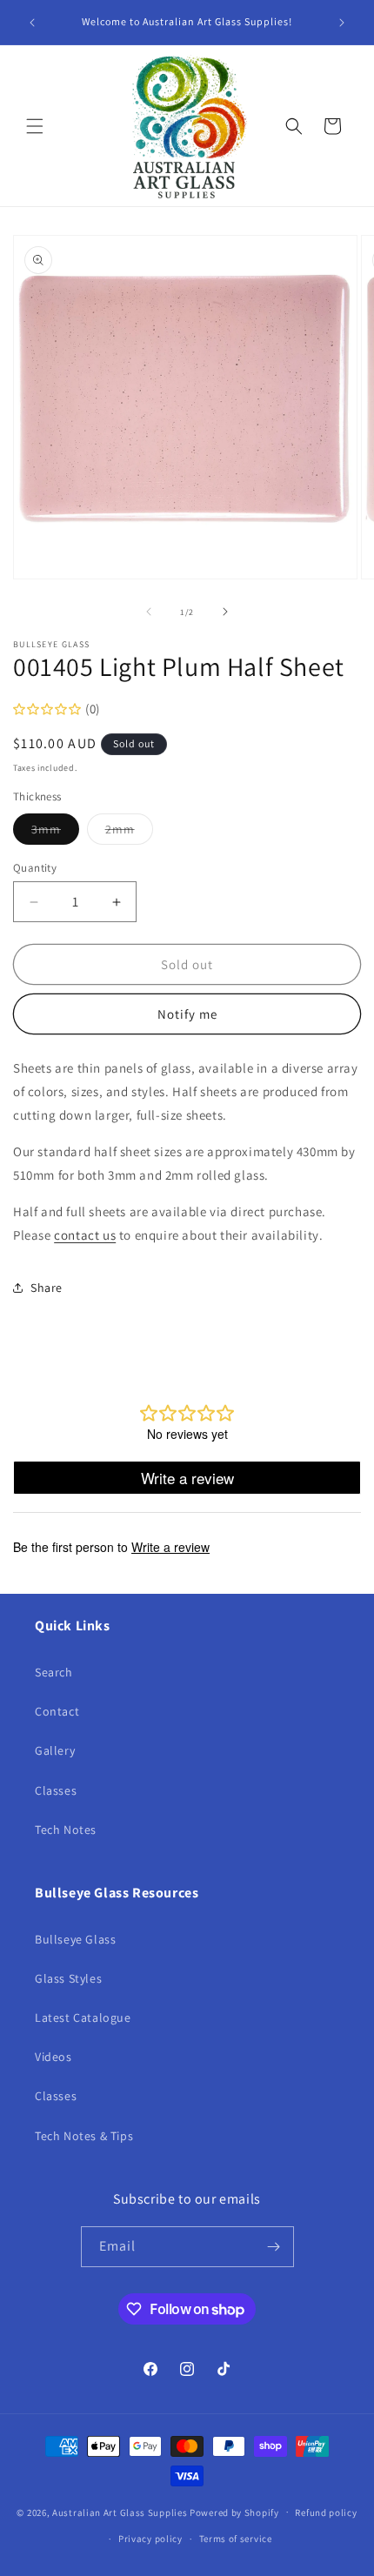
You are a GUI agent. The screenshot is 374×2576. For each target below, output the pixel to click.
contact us (85, 1235)
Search (54, 1672)
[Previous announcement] (32, 23)
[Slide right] (225, 612)
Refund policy (326, 2512)
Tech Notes (66, 1830)
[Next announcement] (342, 23)
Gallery (55, 1750)
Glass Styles (68, 1978)
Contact (57, 1711)
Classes (56, 1790)
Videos (53, 2057)
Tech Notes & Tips (84, 2136)
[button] (35, 126)
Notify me (187, 1014)
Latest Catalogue (83, 2017)
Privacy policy (150, 2539)
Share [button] (47, 1288)
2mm (129, 833)
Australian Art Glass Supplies (120, 2512)
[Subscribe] (274, 2247)
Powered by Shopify (234, 2512)
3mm (55, 833)
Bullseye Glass (75, 1939)
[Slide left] (149, 612)
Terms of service (236, 2539)
